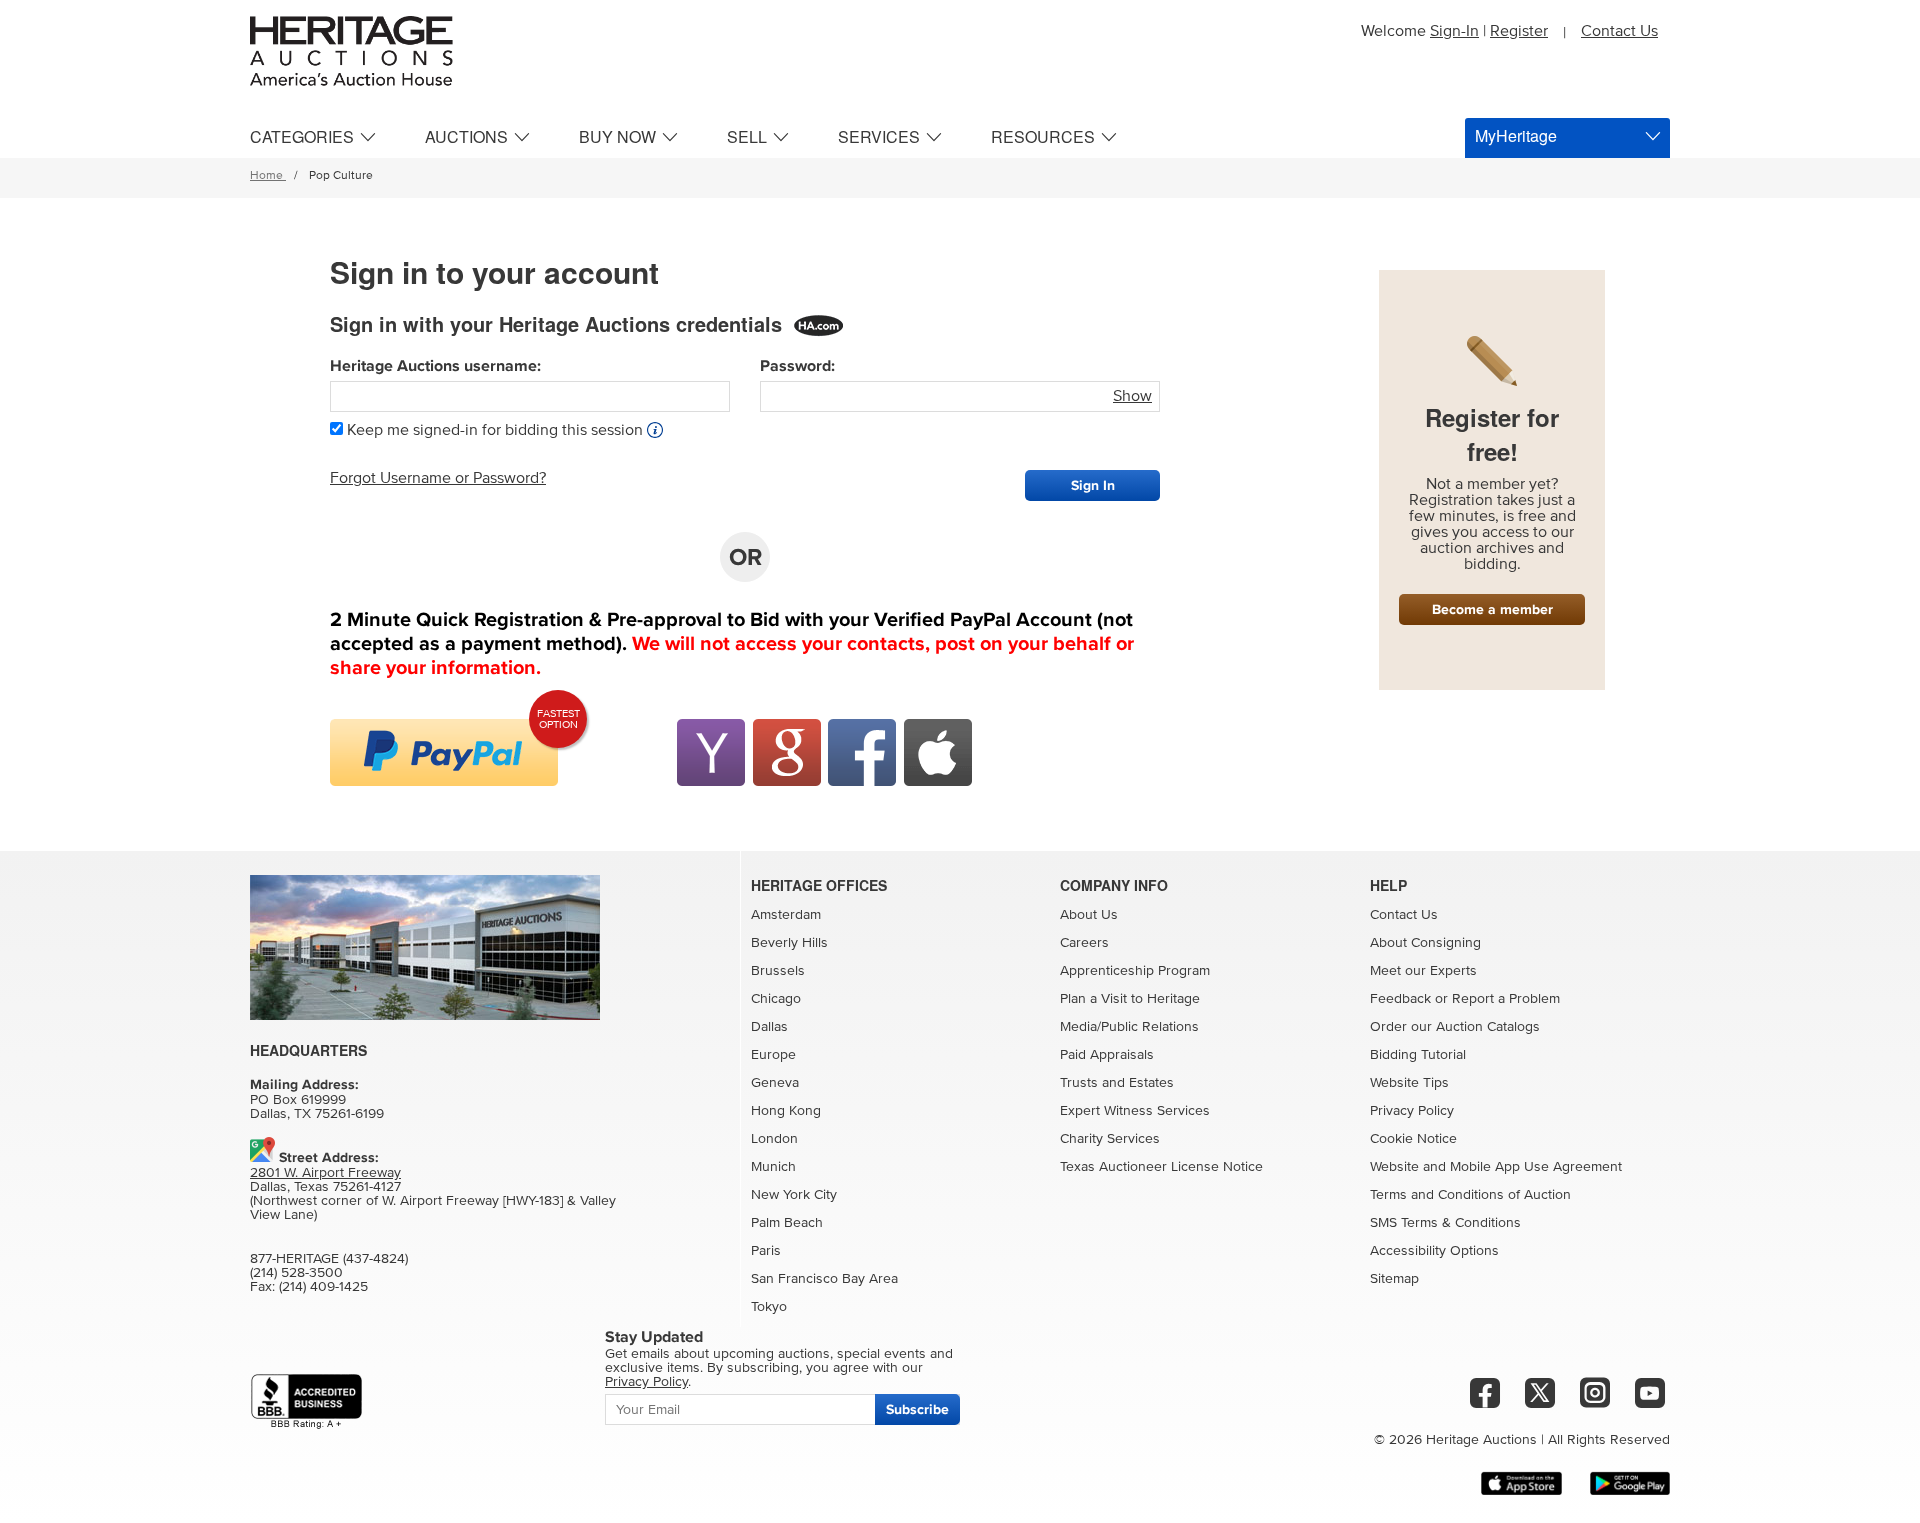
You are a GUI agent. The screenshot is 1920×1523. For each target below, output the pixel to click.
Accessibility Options (1434, 1251)
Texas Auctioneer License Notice (1161, 1167)
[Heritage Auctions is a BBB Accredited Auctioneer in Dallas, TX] (306, 1401)
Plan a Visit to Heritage (1130, 999)
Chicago (776, 999)
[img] (444, 752)
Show (1132, 396)
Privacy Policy (1412, 1111)
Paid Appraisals (1107, 1055)
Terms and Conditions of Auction (1470, 1195)
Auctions (466, 136)
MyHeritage (1516, 135)
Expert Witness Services (1135, 1111)
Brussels (778, 971)
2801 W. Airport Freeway (325, 1173)
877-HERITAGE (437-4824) (329, 1259)
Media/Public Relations (1129, 1027)
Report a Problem (1506, 999)
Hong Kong (786, 1111)
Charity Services (1110, 1139)
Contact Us (1619, 31)
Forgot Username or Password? (438, 478)
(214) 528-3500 (296, 1273)
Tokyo (769, 1307)
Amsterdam (786, 915)
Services (879, 136)
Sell (747, 136)
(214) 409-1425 (323, 1287)
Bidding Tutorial (1418, 1055)
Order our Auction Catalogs (1455, 1027)
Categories (302, 136)
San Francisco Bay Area (824, 1279)
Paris (766, 1251)
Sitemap (1394, 1279)
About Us (1089, 915)
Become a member (1492, 609)
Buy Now (617, 136)
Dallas (769, 1027)
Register (1519, 31)
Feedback (1400, 999)
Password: (797, 366)
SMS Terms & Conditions (1445, 1223)
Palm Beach (787, 1223)
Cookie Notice (1413, 1139)
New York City (794, 1195)
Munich (773, 1167)
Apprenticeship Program (1135, 971)
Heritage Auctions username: (435, 366)
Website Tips (1409, 1083)
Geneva (775, 1083)
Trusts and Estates (1117, 1083)
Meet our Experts (1423, 971)
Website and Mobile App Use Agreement (1496, 1167)
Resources (1043, 136)
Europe (773, 1055)
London (774, 1139)
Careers (1084, 943)
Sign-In (1454, 31)
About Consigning (1425, 943)
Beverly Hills (789, 943)
